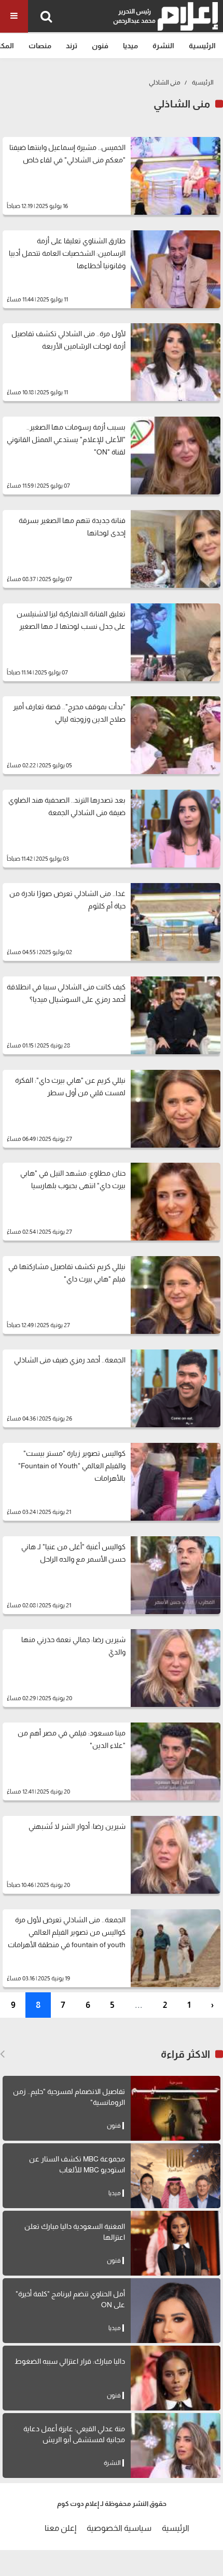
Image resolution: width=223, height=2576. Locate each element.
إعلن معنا (60, 2528)
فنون (100, 46)
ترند (72, 46)
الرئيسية (202, 46)
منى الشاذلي (165, 82)
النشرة (163, 46)
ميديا (130, 46)
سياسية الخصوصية (119, 2528)
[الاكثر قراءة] (2, 2054)
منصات (40, 46)
